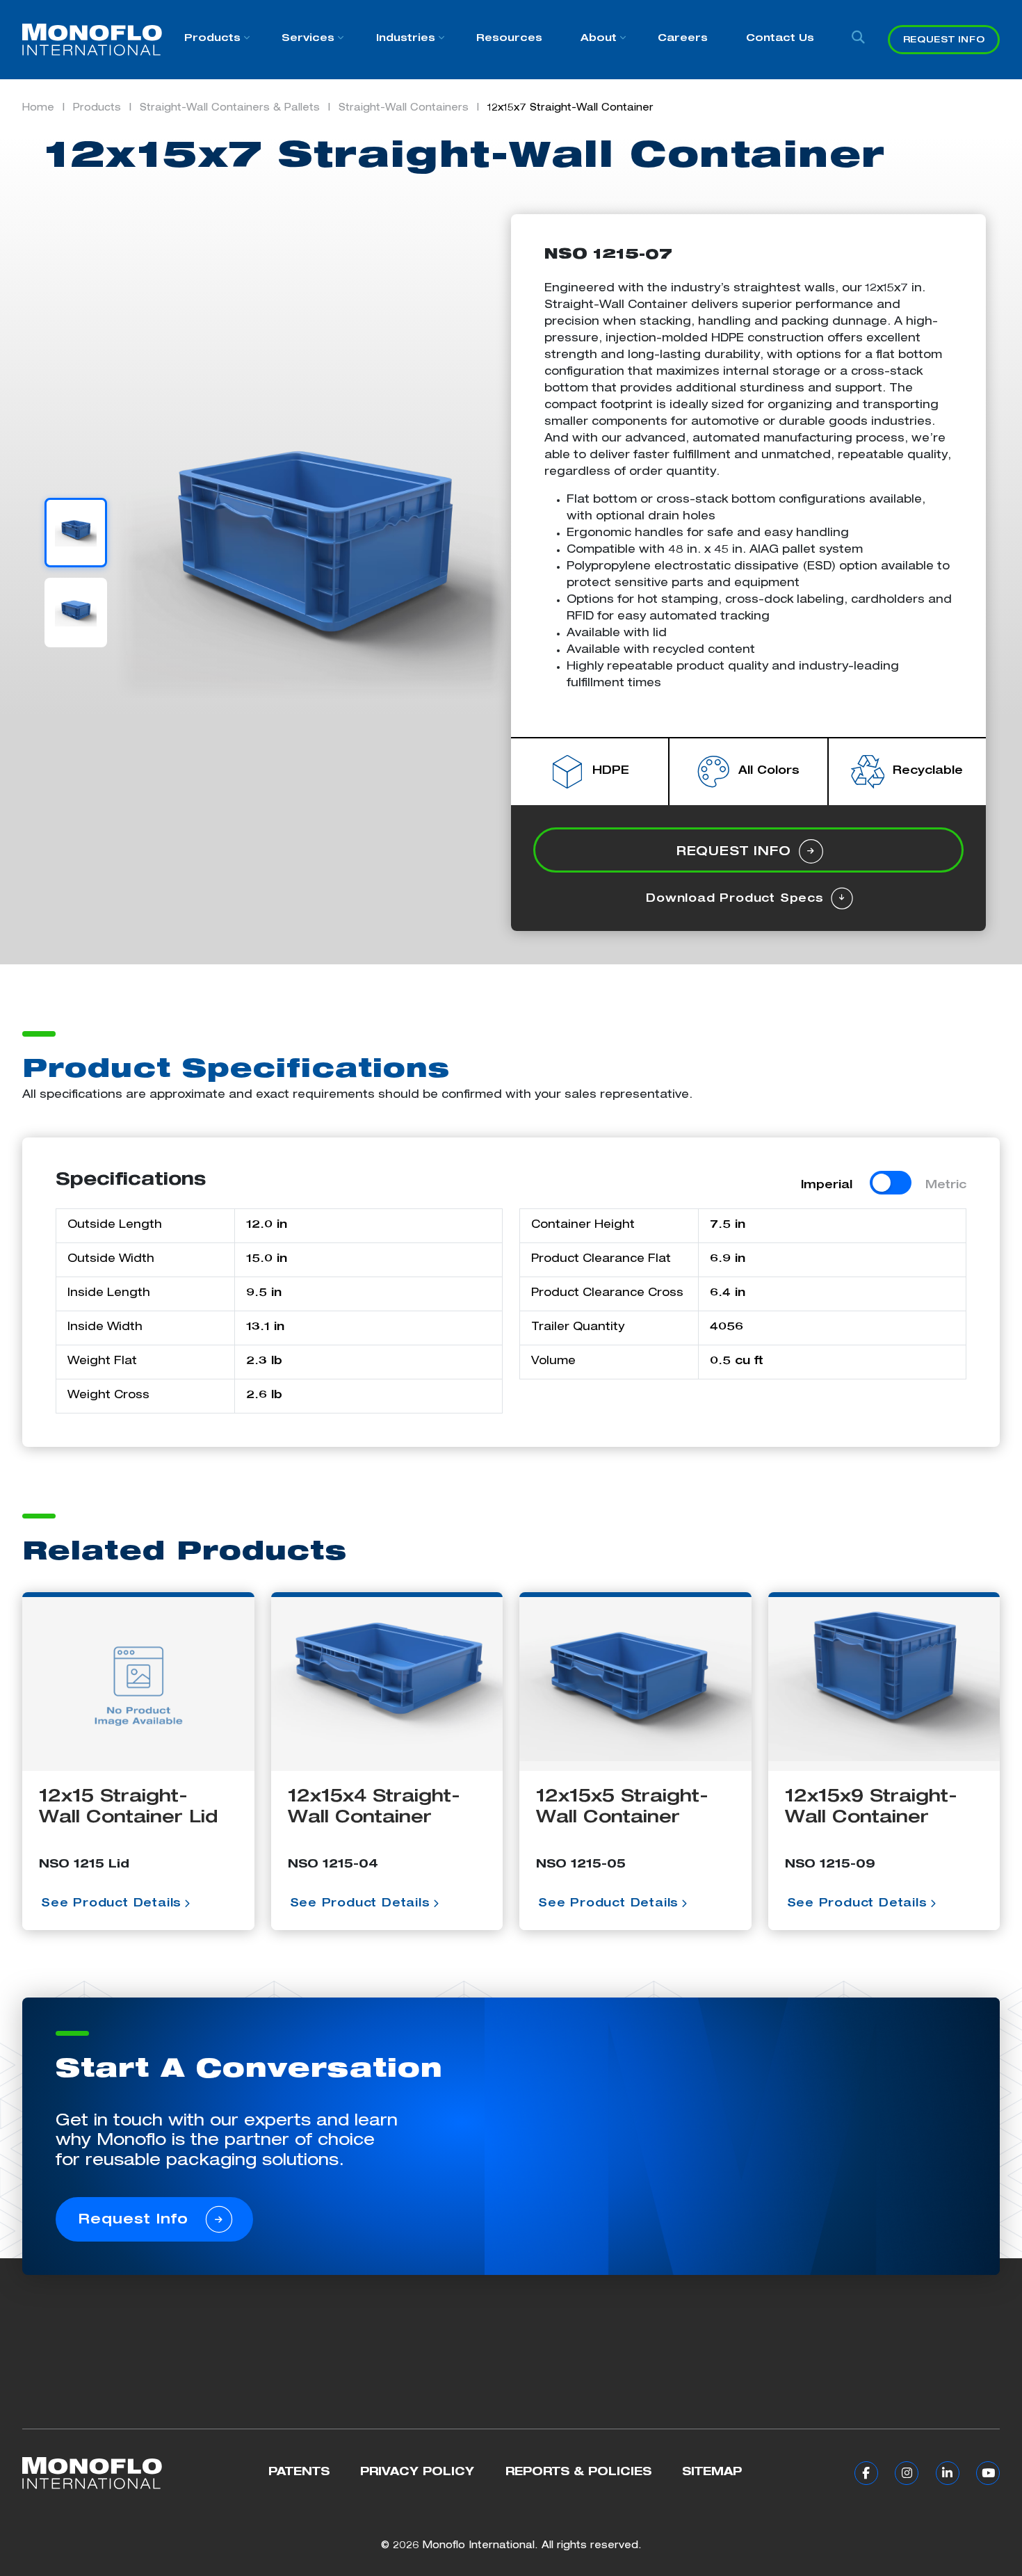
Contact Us (780, 39)
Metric (946, 1186)
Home (38, 108)
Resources (509, 39)
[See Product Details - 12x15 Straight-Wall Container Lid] (138, 1684)
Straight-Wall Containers (404, 108)
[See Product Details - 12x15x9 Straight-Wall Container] (884, 1684)
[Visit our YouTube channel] (985, 2474)
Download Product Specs (737, 900)
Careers (683, 39)
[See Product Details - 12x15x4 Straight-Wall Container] (387, 1684)
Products (212, 39)
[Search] (859, 40)
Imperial (827, 1186)
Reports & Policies (578, 2473)
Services (308, 39)
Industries (406, 39)
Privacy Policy (417, 2473)
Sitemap (712, 2473)
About (599, 39)
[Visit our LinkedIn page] (944, 2474)
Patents (299, 2473)
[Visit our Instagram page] (904, 2474)
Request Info (944, 41)
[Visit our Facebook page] (863, 2474)
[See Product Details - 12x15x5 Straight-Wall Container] (635, 1684)
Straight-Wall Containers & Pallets (230, 108)
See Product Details (111, 1904)
